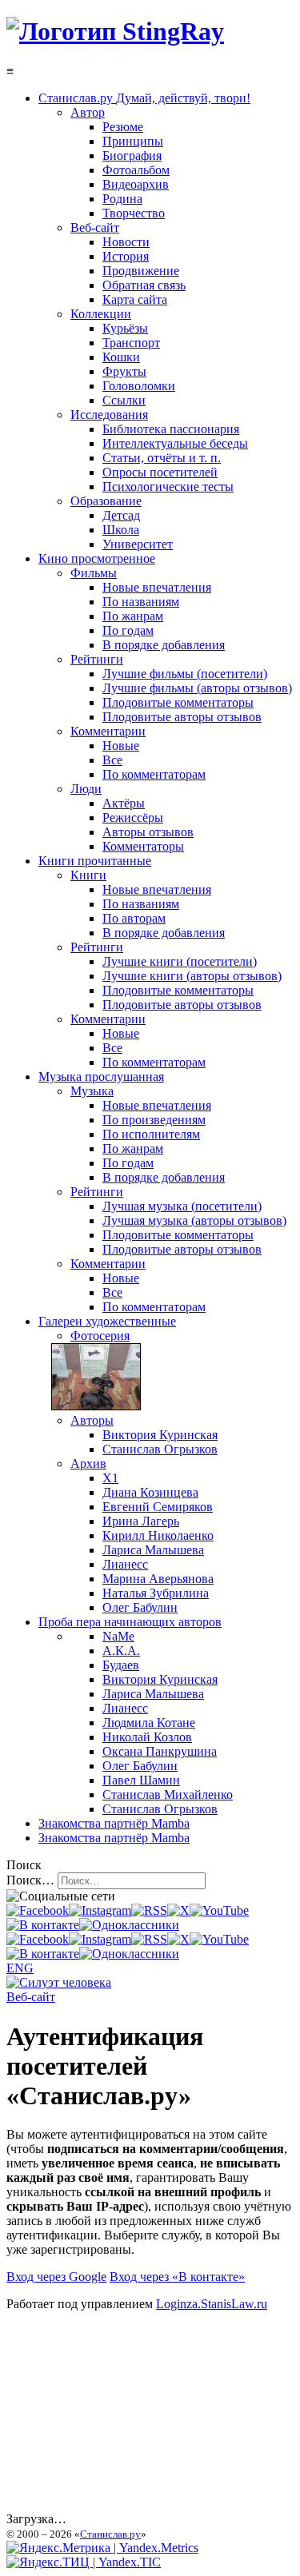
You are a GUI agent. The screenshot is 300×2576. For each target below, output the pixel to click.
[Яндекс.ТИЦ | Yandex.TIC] (84, 2562)
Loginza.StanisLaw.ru (212, 2304)
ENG (20, 1968)
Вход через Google (56, 2277)
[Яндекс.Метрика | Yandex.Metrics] (102, 2548)
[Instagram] (100, 1910)
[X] (178, 1910)
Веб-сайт (31, 1997)
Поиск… (30, 1880)
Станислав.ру (110, 2534)
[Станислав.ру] (115, 31)
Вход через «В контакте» (177, 2277)
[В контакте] (43, 1925)
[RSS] (149, 1910)
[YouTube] (219, 1910)
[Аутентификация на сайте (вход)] (59, 1982)
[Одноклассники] (129, 1925)
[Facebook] (38, 1910)
